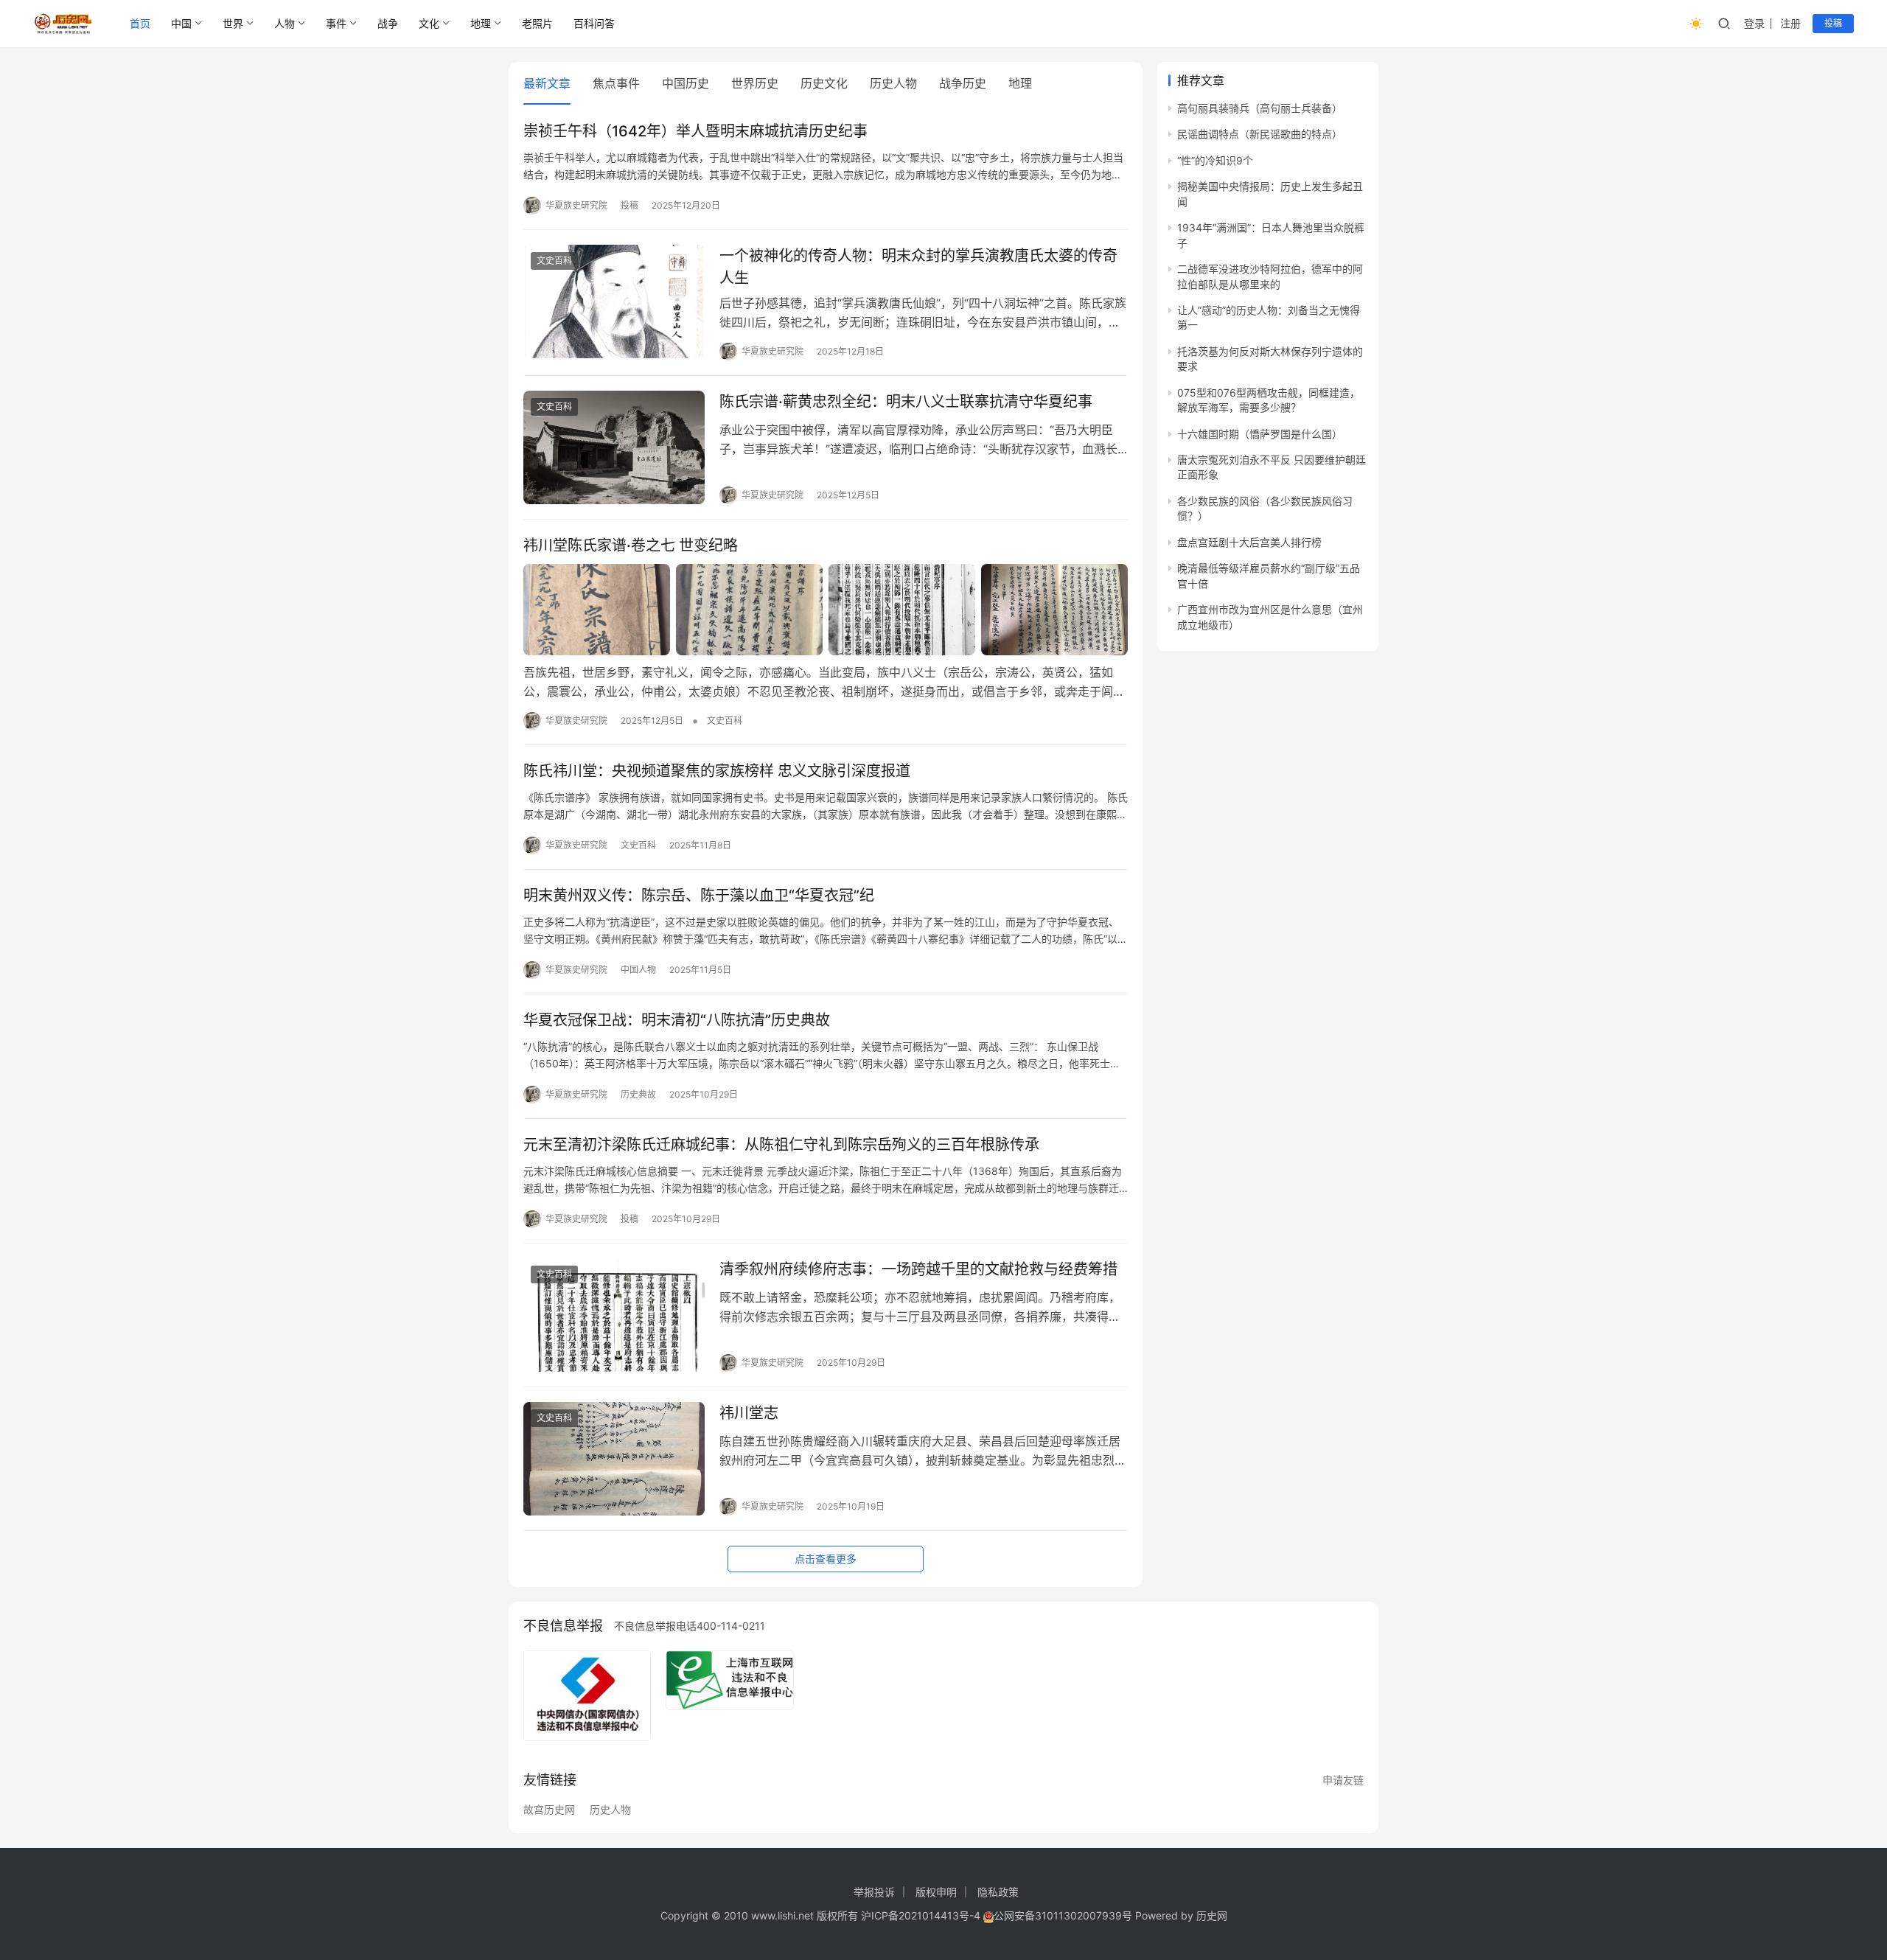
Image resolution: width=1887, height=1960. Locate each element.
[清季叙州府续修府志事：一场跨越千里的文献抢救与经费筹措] (614, 1315)
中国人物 (638, 970)
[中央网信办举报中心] (587, 1696)
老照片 (537, 23)
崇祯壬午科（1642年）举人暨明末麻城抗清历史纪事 (695, 131)
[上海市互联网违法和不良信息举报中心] (729, 1681)
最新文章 (547, 83)
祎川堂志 (749, 1413)
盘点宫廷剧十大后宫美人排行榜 (1249, 542)
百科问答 (594, 23)
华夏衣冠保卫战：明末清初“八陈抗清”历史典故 (677, 1020)
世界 (233, 23)
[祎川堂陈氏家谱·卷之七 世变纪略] (826, 610)
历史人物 (893, 83)
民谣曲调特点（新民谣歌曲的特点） (1260, 134)
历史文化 (824, 83)
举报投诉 (874, 1892)
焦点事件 (616, 83)
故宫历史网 (549, 1810)
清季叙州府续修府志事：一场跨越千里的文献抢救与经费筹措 (918, 1269)
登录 (1754, 23)
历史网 (1212, 1915)
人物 (285, 23)
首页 (140, 23)
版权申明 (936, 1892)
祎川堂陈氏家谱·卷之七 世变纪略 (631, 545)
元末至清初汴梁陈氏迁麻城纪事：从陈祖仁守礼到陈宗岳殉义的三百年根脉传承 (781, 1145)
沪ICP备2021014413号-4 (922, 1915)
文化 (429, 23)
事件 (336, 23)
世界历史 (755, 83)
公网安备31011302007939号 (1063, 1915)
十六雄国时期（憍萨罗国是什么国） (1260, 434)
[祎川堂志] (614, 1459)
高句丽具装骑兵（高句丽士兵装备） (1260, 108)
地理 (481, 23)
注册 (1790, 23)
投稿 (1833, 23)
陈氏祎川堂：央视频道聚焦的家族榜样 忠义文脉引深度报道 (717, 771)
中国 (181, 23)
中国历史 (686, 83)
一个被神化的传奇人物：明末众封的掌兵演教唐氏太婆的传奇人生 (918, 266)
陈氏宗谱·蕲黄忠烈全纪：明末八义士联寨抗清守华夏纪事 (906, 402)
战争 (388, 23)
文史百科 (554, 261)
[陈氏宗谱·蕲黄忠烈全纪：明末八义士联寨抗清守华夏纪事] (614, 447)
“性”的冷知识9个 (1215, 160)
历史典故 (638, 1094)
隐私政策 (998, 1892)
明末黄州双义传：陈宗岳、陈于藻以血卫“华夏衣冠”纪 (699, 896)
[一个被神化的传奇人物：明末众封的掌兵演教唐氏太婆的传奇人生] (614, 301)
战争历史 (963, 83)
